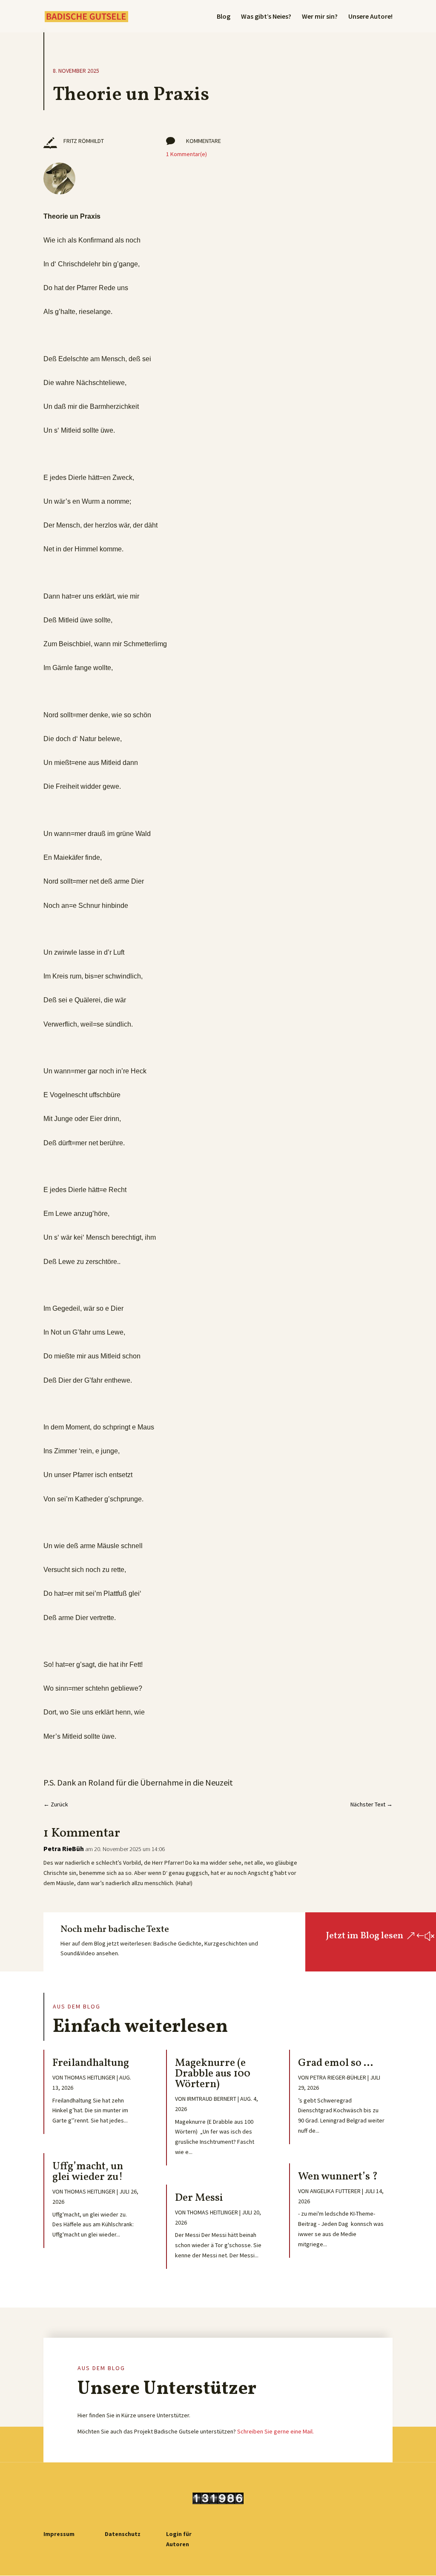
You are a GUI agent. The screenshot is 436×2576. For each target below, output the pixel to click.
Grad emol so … (336, 2063)
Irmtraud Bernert (212, 2099)
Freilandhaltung (91, 2063)
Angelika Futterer (335, 2191)
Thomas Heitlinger (90, 2077)
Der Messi (199, 2198)
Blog (224, 17)
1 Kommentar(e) (186, 154)
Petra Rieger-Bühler (338, 2077)
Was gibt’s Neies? (266, 17)
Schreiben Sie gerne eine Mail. (275, 2431)
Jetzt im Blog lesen (364, 1936)
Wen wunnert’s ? (338, 2177)
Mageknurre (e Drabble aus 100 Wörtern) (213, 2074)
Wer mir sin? (320, 17)
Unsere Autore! (370, 17)
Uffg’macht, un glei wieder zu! (88, 2172)
